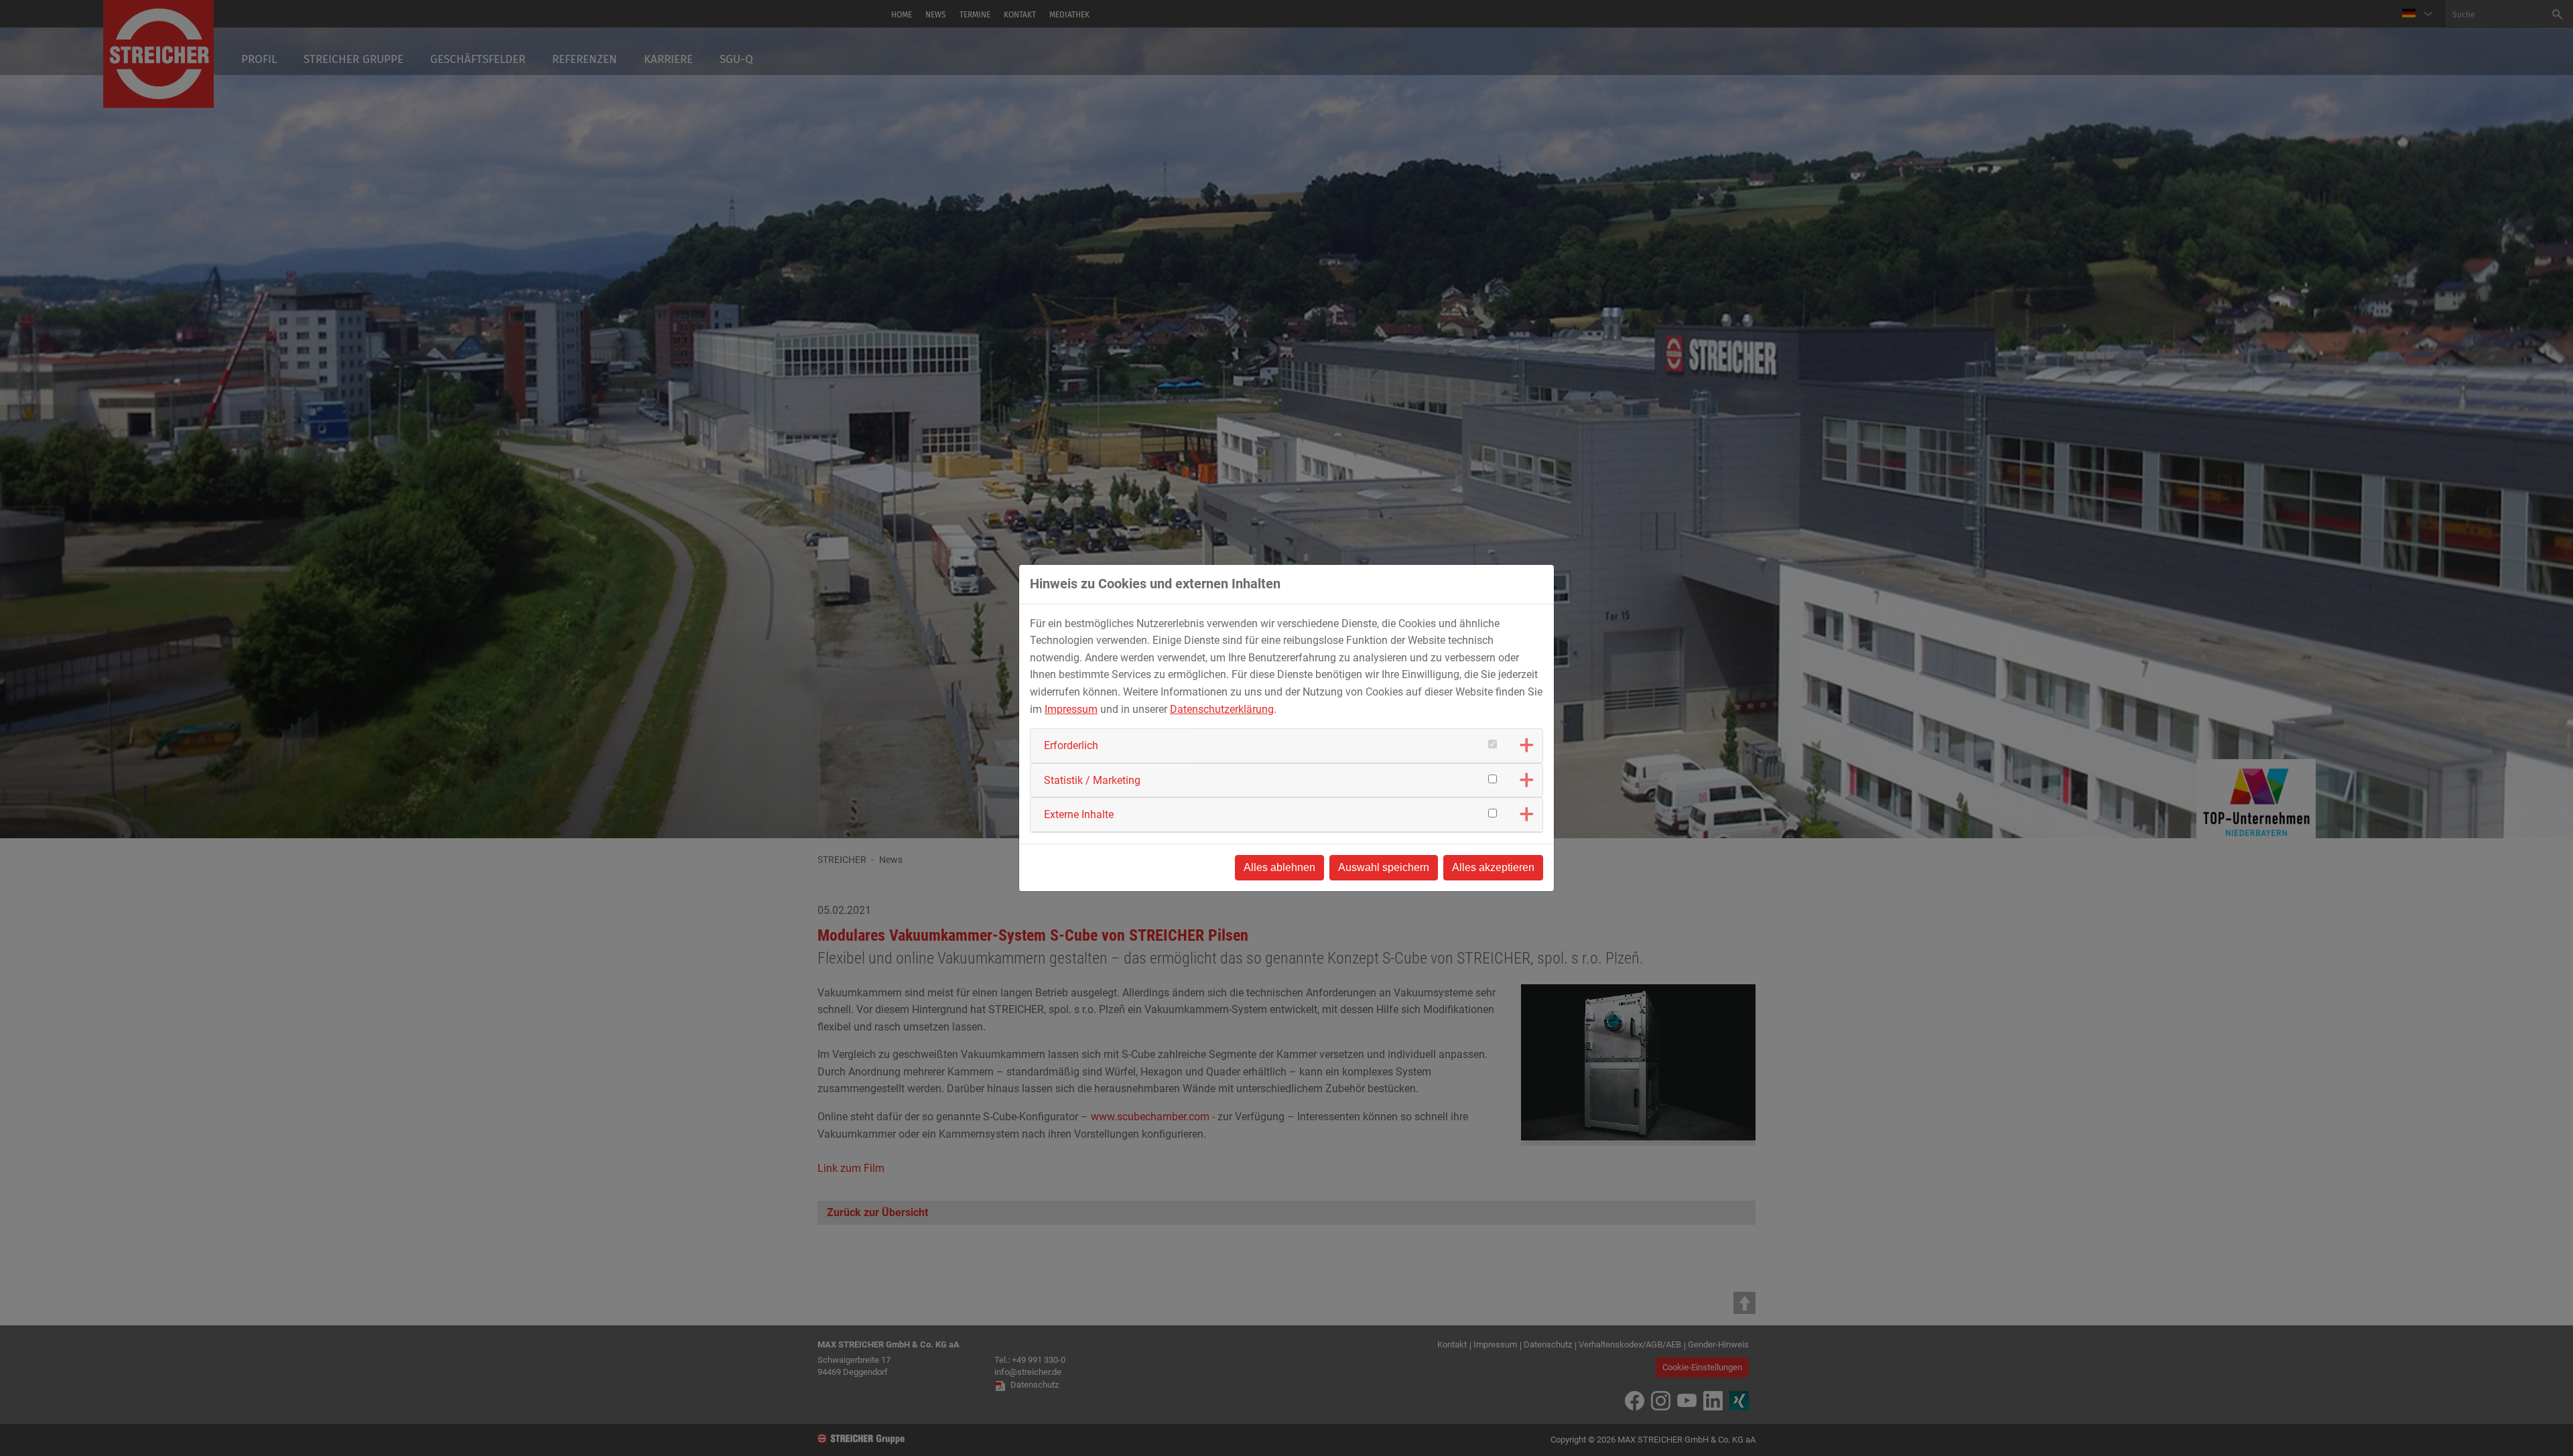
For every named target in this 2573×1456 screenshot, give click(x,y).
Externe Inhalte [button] (1079, 814)
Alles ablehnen (1279, 867)
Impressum (1071, 709)
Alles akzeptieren (1493, 867)
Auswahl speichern (1384, 867)
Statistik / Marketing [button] (1092, 780)
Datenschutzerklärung (1222, 709)
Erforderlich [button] (1071, 745)
